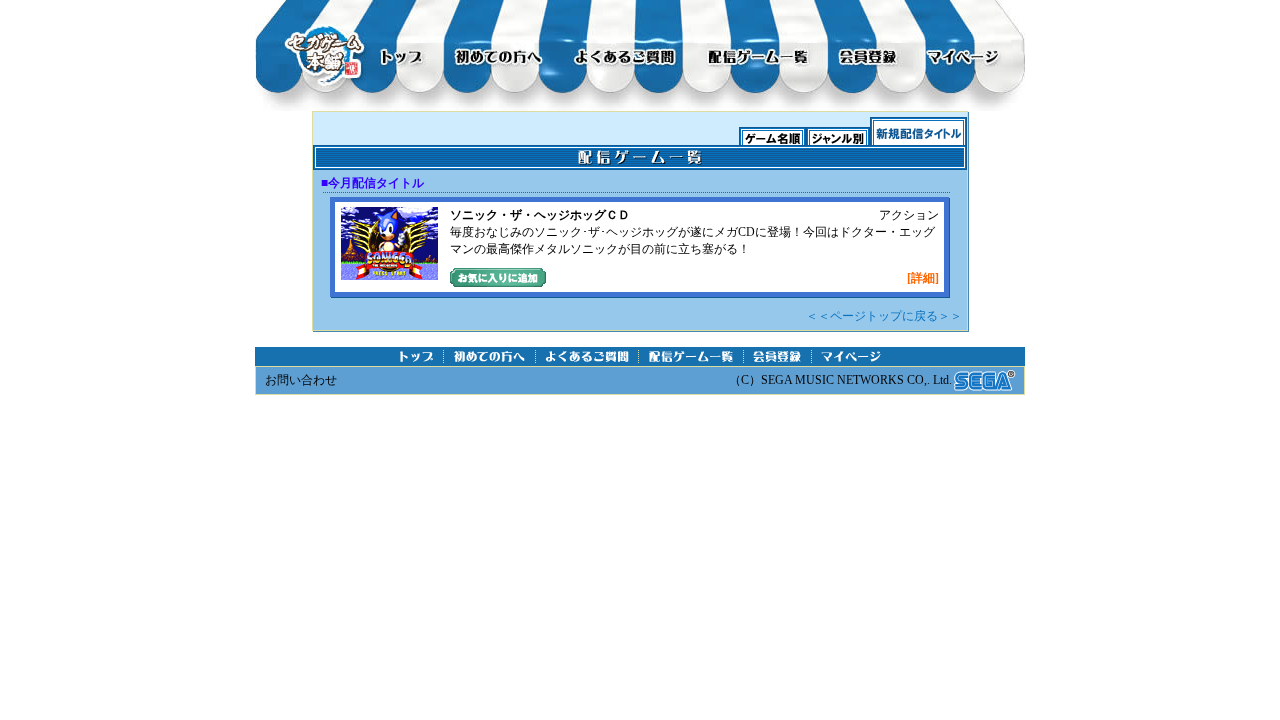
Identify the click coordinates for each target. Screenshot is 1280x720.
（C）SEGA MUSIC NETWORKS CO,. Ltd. (840, 380)
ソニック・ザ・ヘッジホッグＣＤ (540, 215)
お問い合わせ (301, 380)
